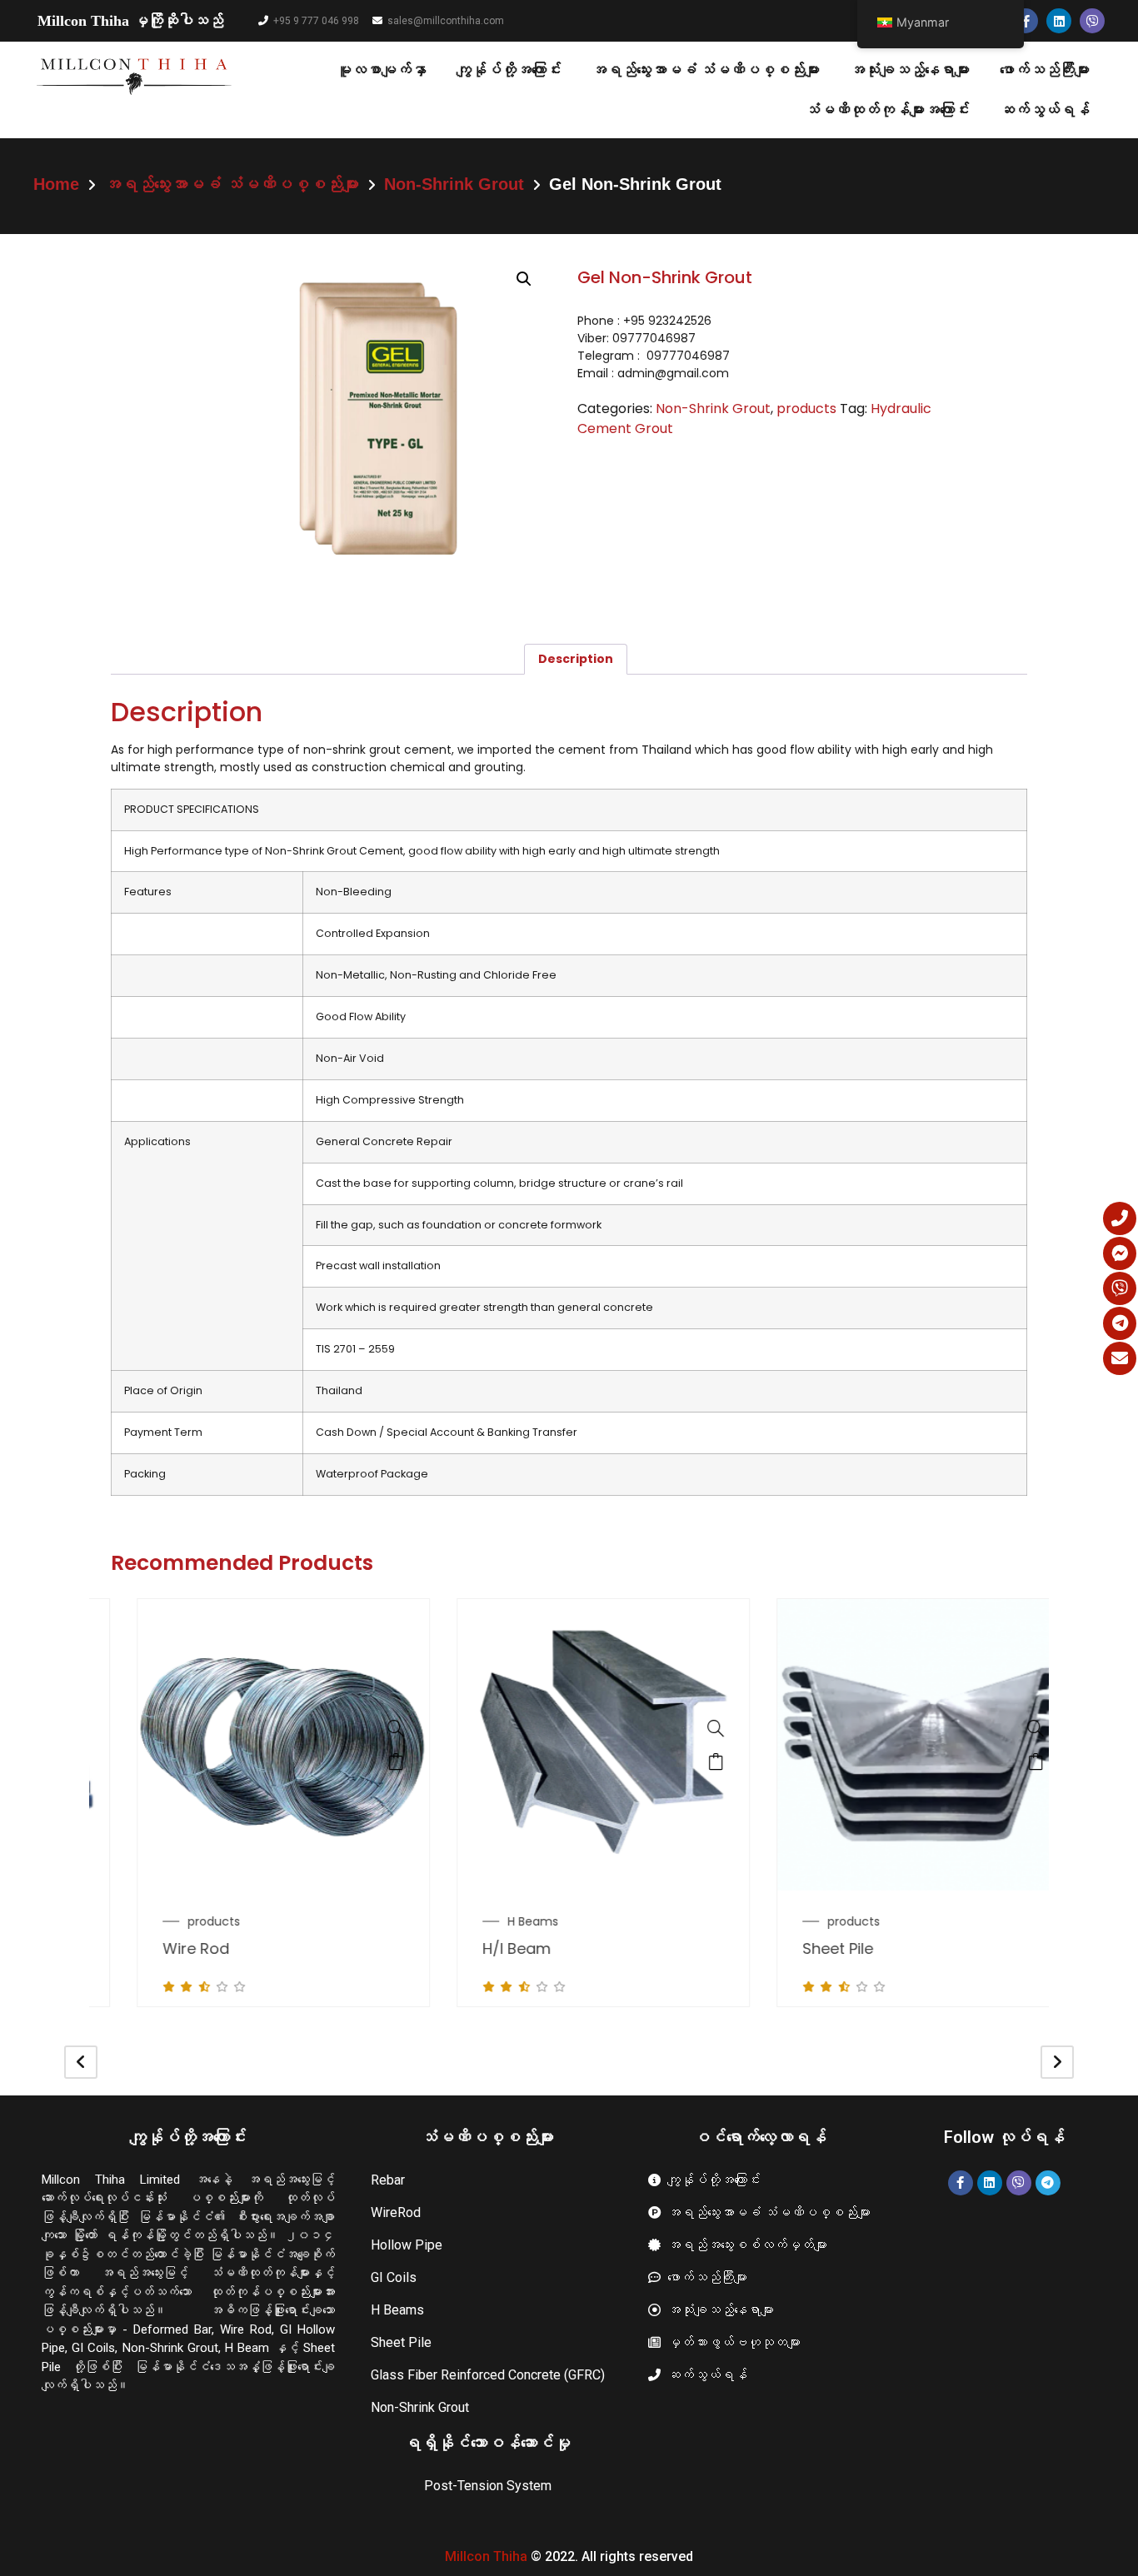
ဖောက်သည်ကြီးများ (1045, 70)
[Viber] (1092, 21)
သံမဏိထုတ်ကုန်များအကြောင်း (887, 110)
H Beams (499, 1921)
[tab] (576, 659)
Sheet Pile (804, 1948)
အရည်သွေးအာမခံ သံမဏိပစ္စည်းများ (706, 70)
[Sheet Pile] (1001, 1728)
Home (56, 184)
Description (576, 659)
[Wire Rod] (362, 1728)
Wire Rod (162, 1948)
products (806, 409)
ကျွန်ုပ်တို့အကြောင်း (509, 70)
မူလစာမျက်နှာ (382, 70)
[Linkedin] (1059, 21)
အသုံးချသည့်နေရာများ (910, 70)
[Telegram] (1048, 2183)
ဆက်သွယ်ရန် (1045, 110)
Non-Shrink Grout (454, 184)
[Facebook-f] (1026, 21)
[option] (249, 1803)
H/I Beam (482, 1948)
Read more (362, 1761)
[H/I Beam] (681, 1728)
